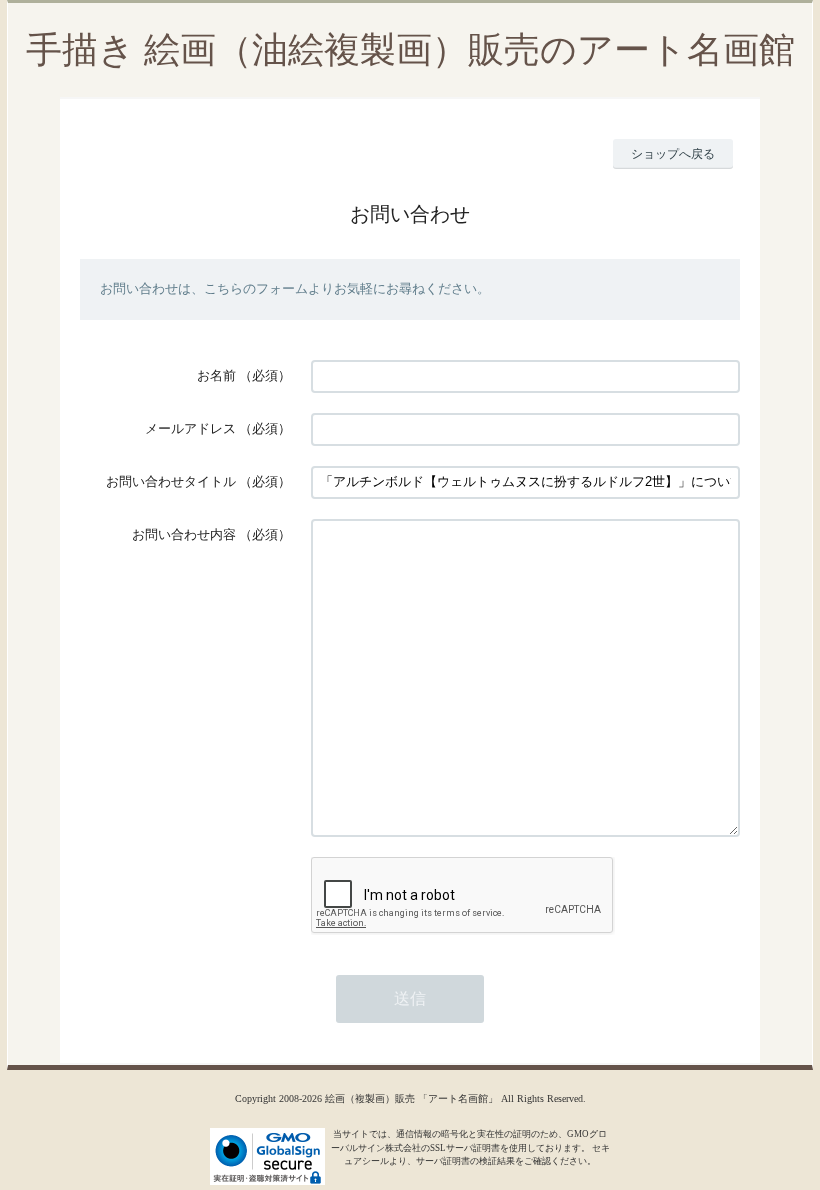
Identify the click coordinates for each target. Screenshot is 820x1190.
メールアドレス (190, 428)
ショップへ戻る (673, 154)
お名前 (216, 375)
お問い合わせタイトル (171, 481)
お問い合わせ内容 (184, 534)
